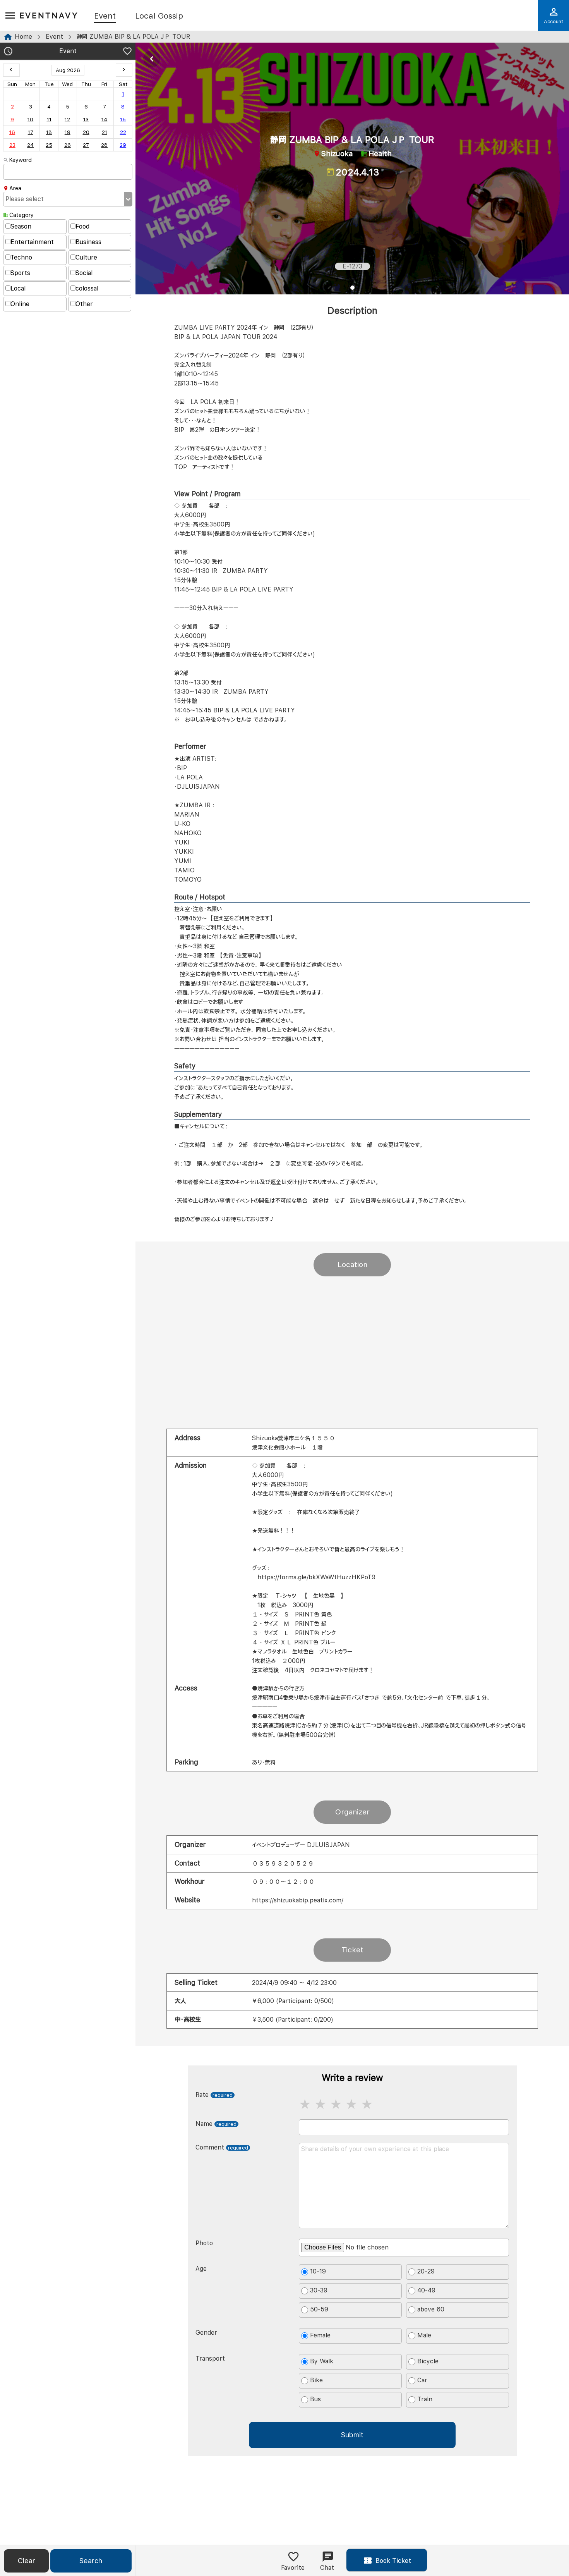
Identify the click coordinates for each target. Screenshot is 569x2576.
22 (123, 132)
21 (105, 132)
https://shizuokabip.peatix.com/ (298, 1900)
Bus (315, 2399)
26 (68, 145)
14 (104, 119)
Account (554, 21)
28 (104, 145)
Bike (316, 2380)
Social (84, 273)
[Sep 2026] (124, 70)
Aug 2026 (68, 70)
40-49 (426, 2290)
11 (49, 119)
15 (123, 119)
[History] (8, 52)
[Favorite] (127, 52)
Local (18, 288)
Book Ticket (392, 2561)
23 (12, 145)
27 (86, 145)
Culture (86, 257)
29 (123, 145)
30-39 (319, 2290)
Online (20, 304)
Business (88, 242)
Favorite (293, 2568)
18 (49, 132)
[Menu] (10, 16)
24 (30, 145)
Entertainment (32, 242)
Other (84, 304)
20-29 (426, 2271)
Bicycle (428, 2361)
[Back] (152, 59)
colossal (87, 288)
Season (21, 226)
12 (67, 119)
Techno (21, 257)
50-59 (319, 2309)
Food (82, 226)
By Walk (322, 2361)
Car (422, 2380)
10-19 (318, 2271)
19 (68, 132)
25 (49, 145)
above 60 (431, 2309)
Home (23, 37)
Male (424, 2335)
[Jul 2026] (11, 70)
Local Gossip (159, 16)
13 (86, 119)
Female (320, 2335)
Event (105, 16)
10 (30, 119)
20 (86, 132)
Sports (20, 273)
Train (425, 2399)
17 (31, 132)
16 (12, 132)
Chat (327, 2568)
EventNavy (49, 15)
